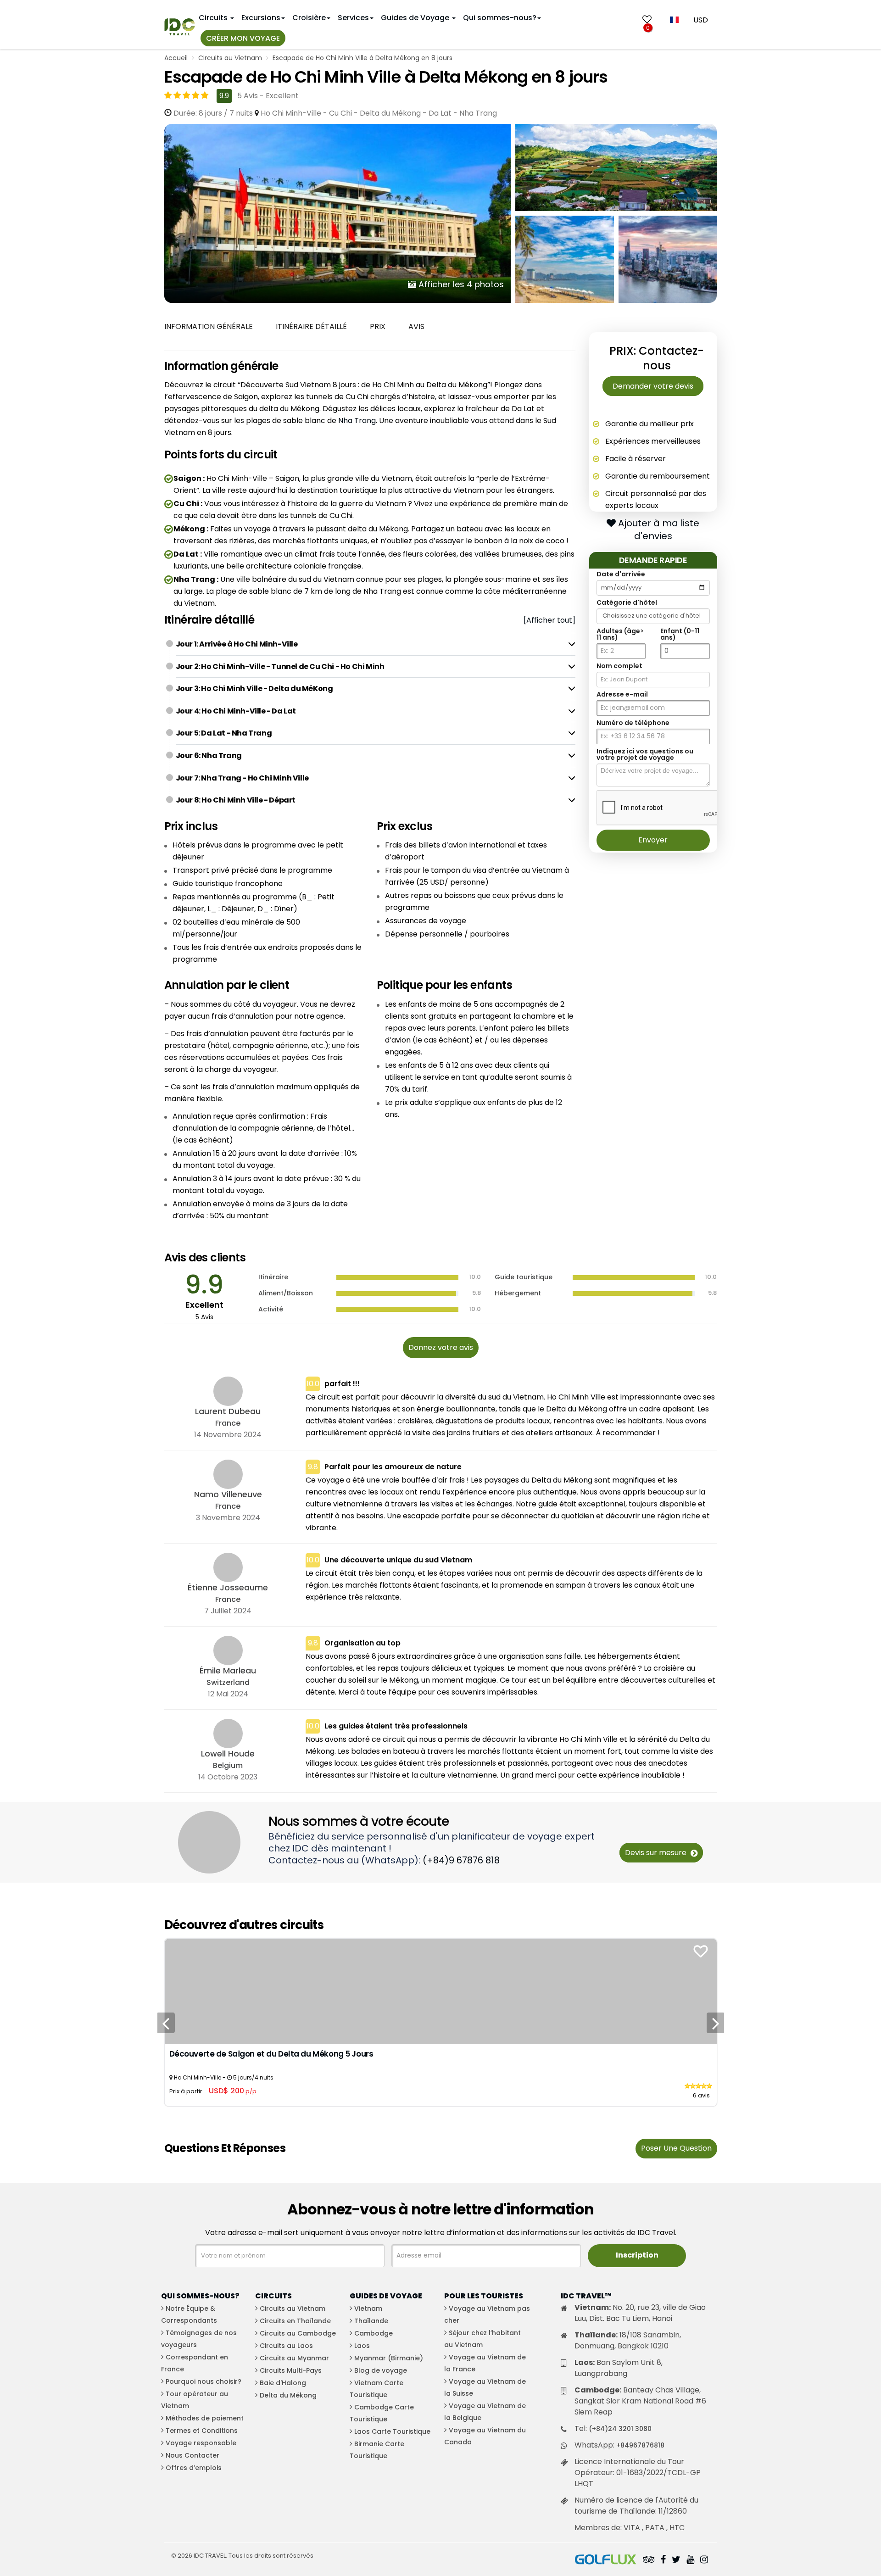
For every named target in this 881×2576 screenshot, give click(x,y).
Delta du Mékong (288, 2395)
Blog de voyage (381, 2370)
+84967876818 (640, 2445)
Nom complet (619, 666)
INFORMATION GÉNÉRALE (209, 326)
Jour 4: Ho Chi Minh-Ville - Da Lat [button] (236, 711)
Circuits (214, 18)
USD (701, 20)
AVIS (416, 326)
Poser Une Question (676, 2148)
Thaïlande (371, 2321)
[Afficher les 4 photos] (338, 213)
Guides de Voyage (416, 18)
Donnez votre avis (441, 1347)
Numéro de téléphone (633, 723)
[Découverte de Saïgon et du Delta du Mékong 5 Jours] (441, 1991)
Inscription (637, 2255)
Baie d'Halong (283, 2383)
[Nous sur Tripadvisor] (649, 2560)
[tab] (376, 644)
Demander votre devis (653, 386)
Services (353, 18)
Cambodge (374, 2333)
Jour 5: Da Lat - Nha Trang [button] (224, 733)
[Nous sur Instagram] (704, 2560)
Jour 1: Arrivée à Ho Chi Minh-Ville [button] (237, 644)
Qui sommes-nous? (500, 18)
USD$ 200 (233, 2091)
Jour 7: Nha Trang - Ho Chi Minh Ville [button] (242, 778)
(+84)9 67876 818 (461, 1860)
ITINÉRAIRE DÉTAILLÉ (311, 326)
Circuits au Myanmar (294, 2358)
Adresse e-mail (622, 694)
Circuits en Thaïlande (295, 2321)
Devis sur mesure (657, 1853)
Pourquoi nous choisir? (204, 2381)
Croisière (309, 18)
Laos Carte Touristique (392, 2431)
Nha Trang (357, 421)
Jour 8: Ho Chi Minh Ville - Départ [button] (236, 800)
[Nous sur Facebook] (663, 2560)
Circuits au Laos (286, 2346)
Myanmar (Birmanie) (389, 2358)
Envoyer (653, 840)
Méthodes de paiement (205, 2418)
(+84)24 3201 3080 (620, 2429)
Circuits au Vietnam (230, 58)
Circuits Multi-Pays (291, 2370)
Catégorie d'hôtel (627, 602)
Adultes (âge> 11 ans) (620, 634)
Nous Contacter (192, 2455)
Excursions (261, 18)
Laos (362, 2346)
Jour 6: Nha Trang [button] (209, 756)
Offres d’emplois (194, 2468)
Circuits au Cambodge (298, 2333)
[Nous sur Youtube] (690, 2560)
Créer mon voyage (243, 38)
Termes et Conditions (202, 2431)
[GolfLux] (606, 2560)
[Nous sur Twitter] (676, 2560)
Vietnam (368, 2308)
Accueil (176, 58)
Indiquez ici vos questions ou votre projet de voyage (645, 754)
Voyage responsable (201, 2443)
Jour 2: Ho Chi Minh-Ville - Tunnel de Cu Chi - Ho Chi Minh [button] (280, 666)
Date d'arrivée (621, 574)
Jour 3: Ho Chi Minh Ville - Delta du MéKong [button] (254, 689)
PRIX (378, 326)
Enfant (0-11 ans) (680, 634)
